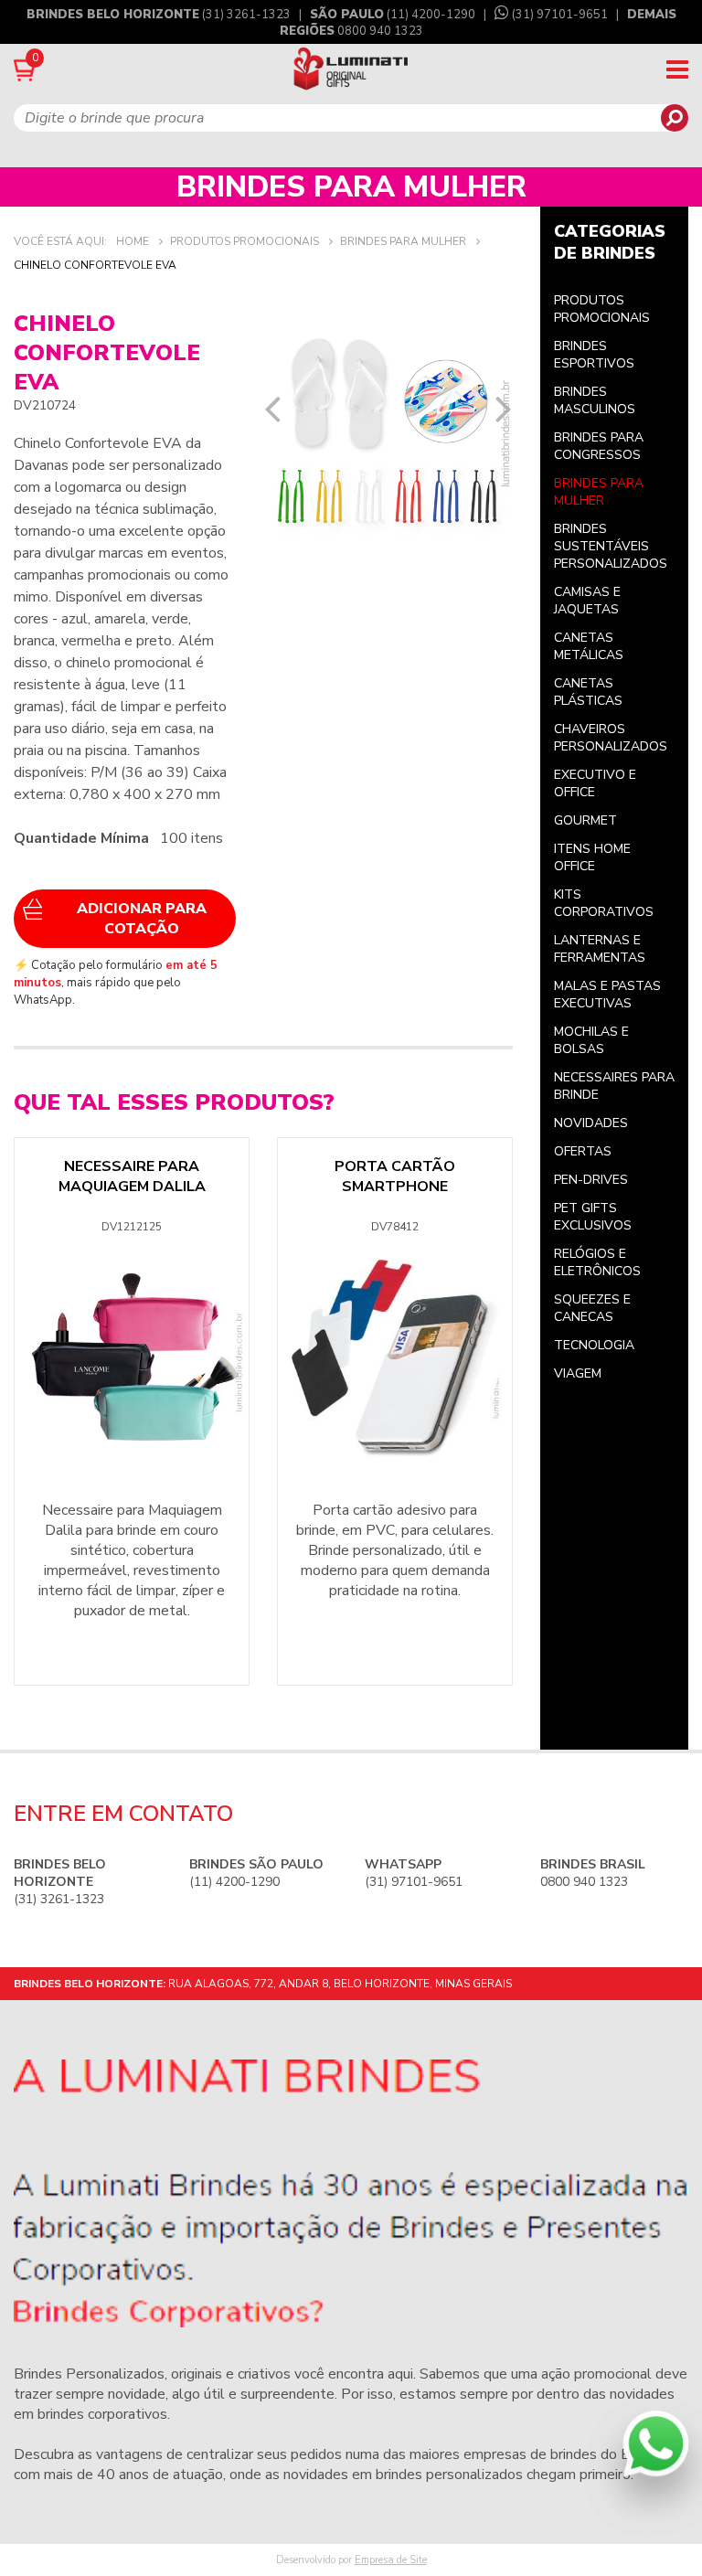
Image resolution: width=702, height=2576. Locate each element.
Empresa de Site (391, 2560)
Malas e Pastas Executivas (607, 995)
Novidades (591, 1123)
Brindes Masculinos (595, 400)
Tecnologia (594, 1345)
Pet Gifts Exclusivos (593, 1217)
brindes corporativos (102, 2414)
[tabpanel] (388, 434)
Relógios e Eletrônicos (597, 1262)
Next (504, 409)
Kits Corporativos (604, 903)
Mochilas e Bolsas (591, 1040)
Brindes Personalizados (89, 2374)
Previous (272, 409)
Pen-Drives (591, 1180)
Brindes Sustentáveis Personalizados (611, 546)
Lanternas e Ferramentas (600, 949)
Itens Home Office (592, 857)
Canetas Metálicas (589, 646)
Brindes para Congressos (599, 446)
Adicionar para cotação (142, 919)
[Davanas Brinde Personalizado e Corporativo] (351, 70)
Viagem (578, 1373)
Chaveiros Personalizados (611, 738)
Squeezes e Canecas (592, 1308)
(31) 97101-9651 (560, 15)
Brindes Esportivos (594, 355)
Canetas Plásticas (588, 692)
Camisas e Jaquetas (587, 601)
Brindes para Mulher (599, 492)
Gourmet (585, 820)
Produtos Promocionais (602, 309)
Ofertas (583, 1151)
